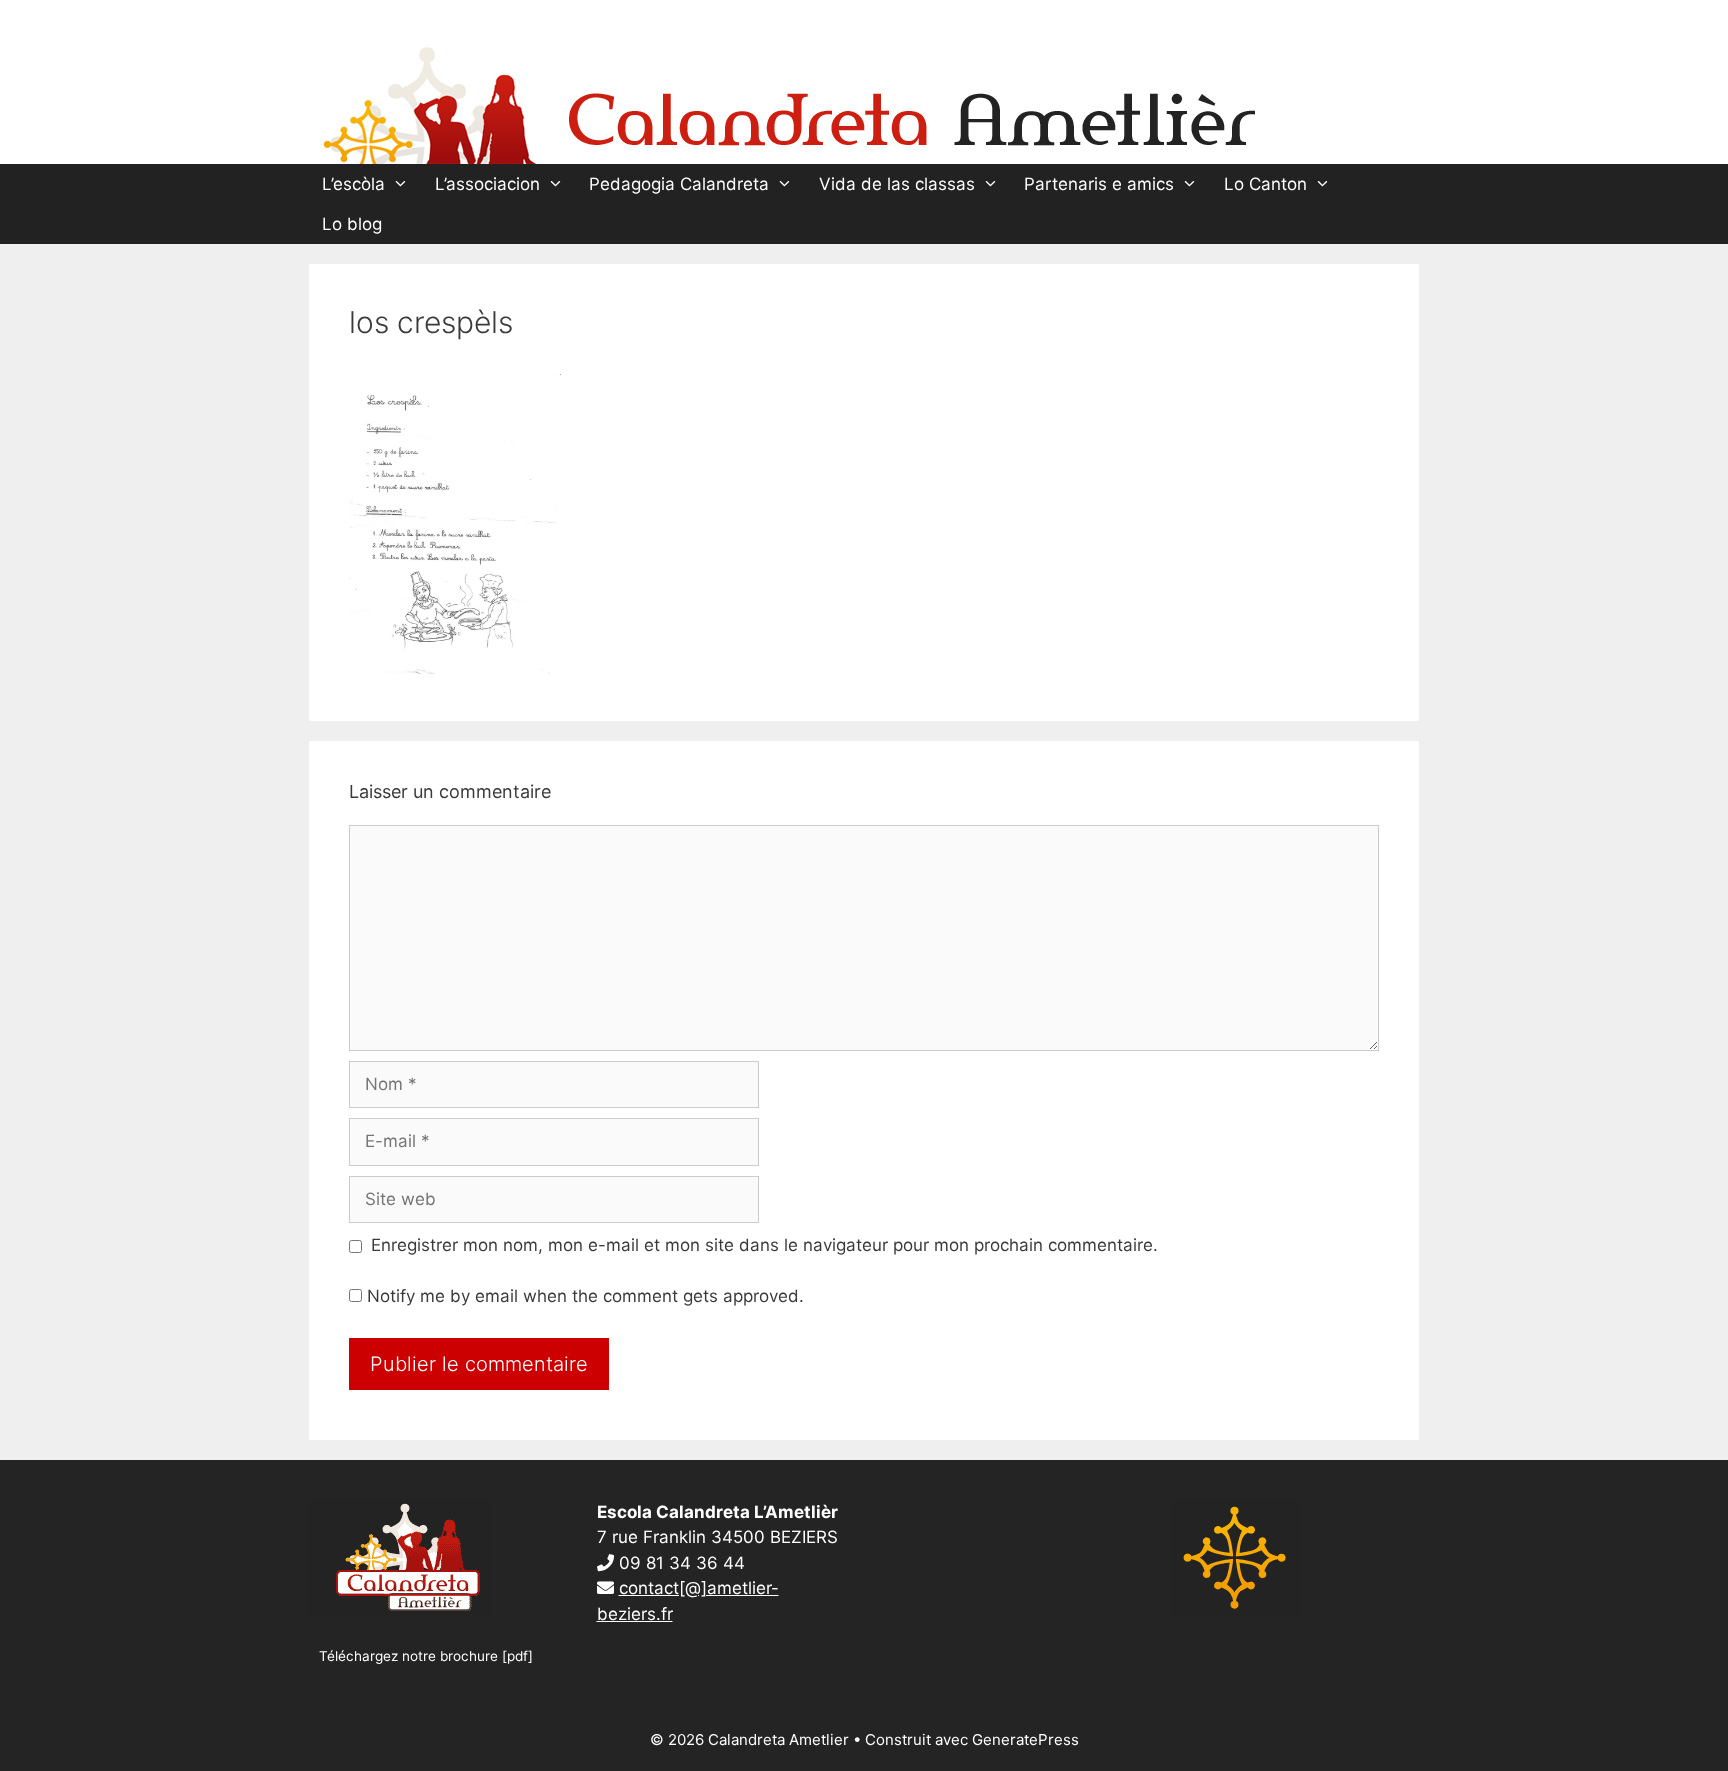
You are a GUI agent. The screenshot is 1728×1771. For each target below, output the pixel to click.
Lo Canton (1265, 184)
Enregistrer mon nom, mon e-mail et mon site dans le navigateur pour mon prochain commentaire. (764, 1245)
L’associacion (487, 184)
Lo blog (352, 224)
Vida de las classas (897, 184)
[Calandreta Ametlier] (789, 101)
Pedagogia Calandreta (679, 184)
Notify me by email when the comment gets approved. (583, 1296)
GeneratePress (1025, 1739)
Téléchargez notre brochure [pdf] (426, 1656)
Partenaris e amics (1099, 184)
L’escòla (353, 184)
